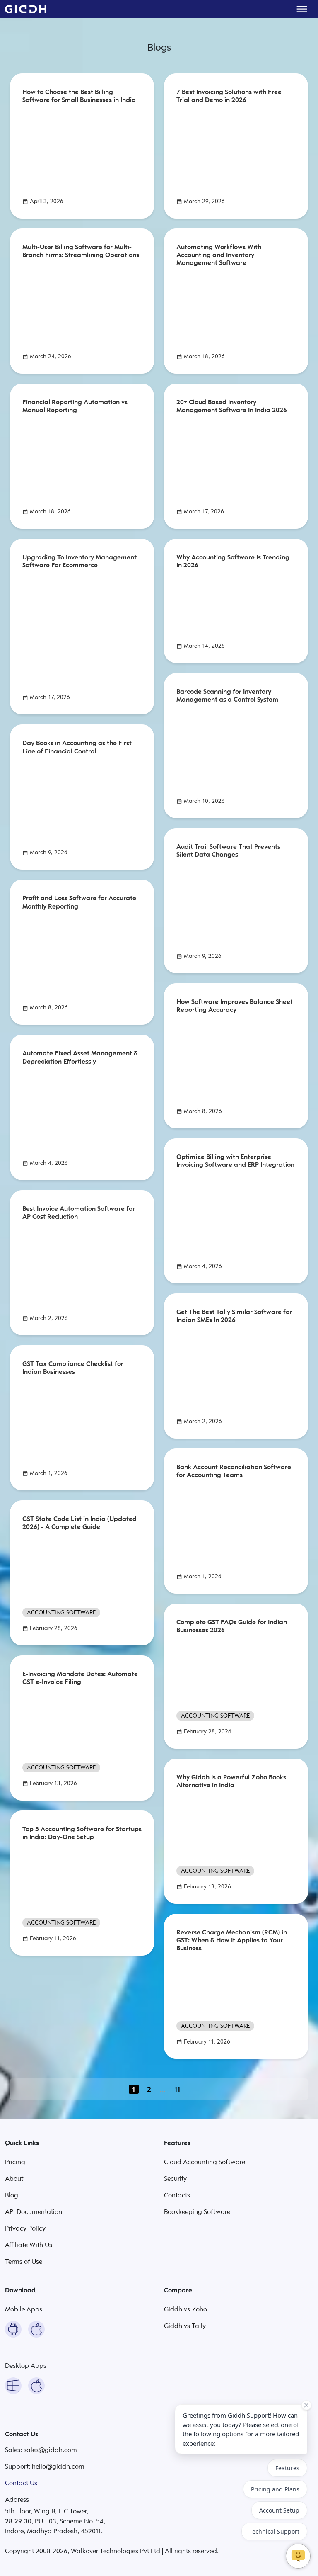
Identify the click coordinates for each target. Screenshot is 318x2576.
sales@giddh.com (50, 2450)
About (14, 2179)
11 (177, 2089)
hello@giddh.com (58, 2467)
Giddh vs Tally (185, 2326)
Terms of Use (24, 2262)
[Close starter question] (306, 2405)
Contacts (177, 2195)
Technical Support (274, 2531)
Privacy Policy (25, 2228)
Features (287, 2468)
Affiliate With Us (29, 2245)
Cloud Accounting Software (205, 2162)
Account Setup (279, 2510)
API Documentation (34, 2212)
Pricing (15, 2162)
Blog (12, 2195)
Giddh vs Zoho (185, 2309)
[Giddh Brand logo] (26, 9)
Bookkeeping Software (197, 2212)
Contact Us (21, 2483)
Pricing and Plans (275, 2489)
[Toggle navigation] (302, 9)
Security (175, 2179)
